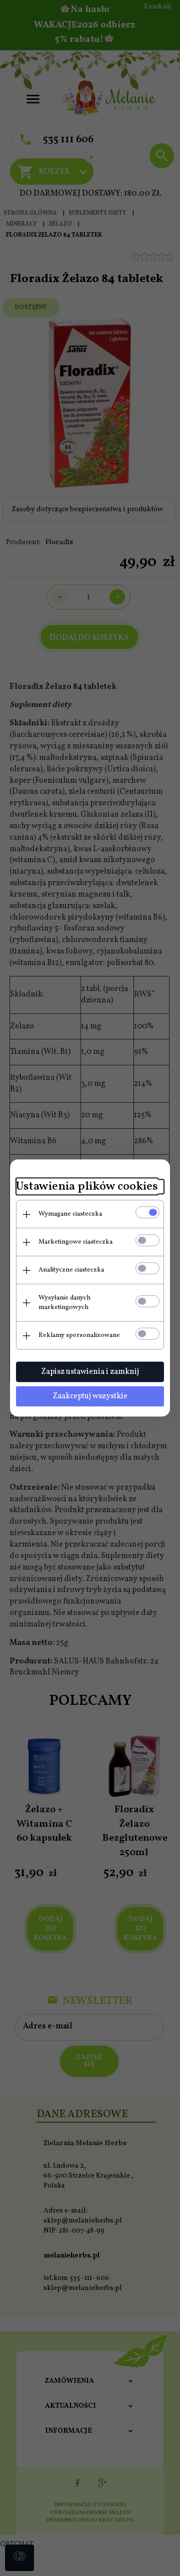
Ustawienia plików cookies (87, 1187)
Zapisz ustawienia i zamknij (90, 1372)
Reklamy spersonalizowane (79, 1335)
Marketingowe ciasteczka (75, 1242)
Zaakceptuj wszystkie (90, 1396)
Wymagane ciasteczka (70, 1214)
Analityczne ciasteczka (71, 1270)
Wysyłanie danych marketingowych (64, 1303)
